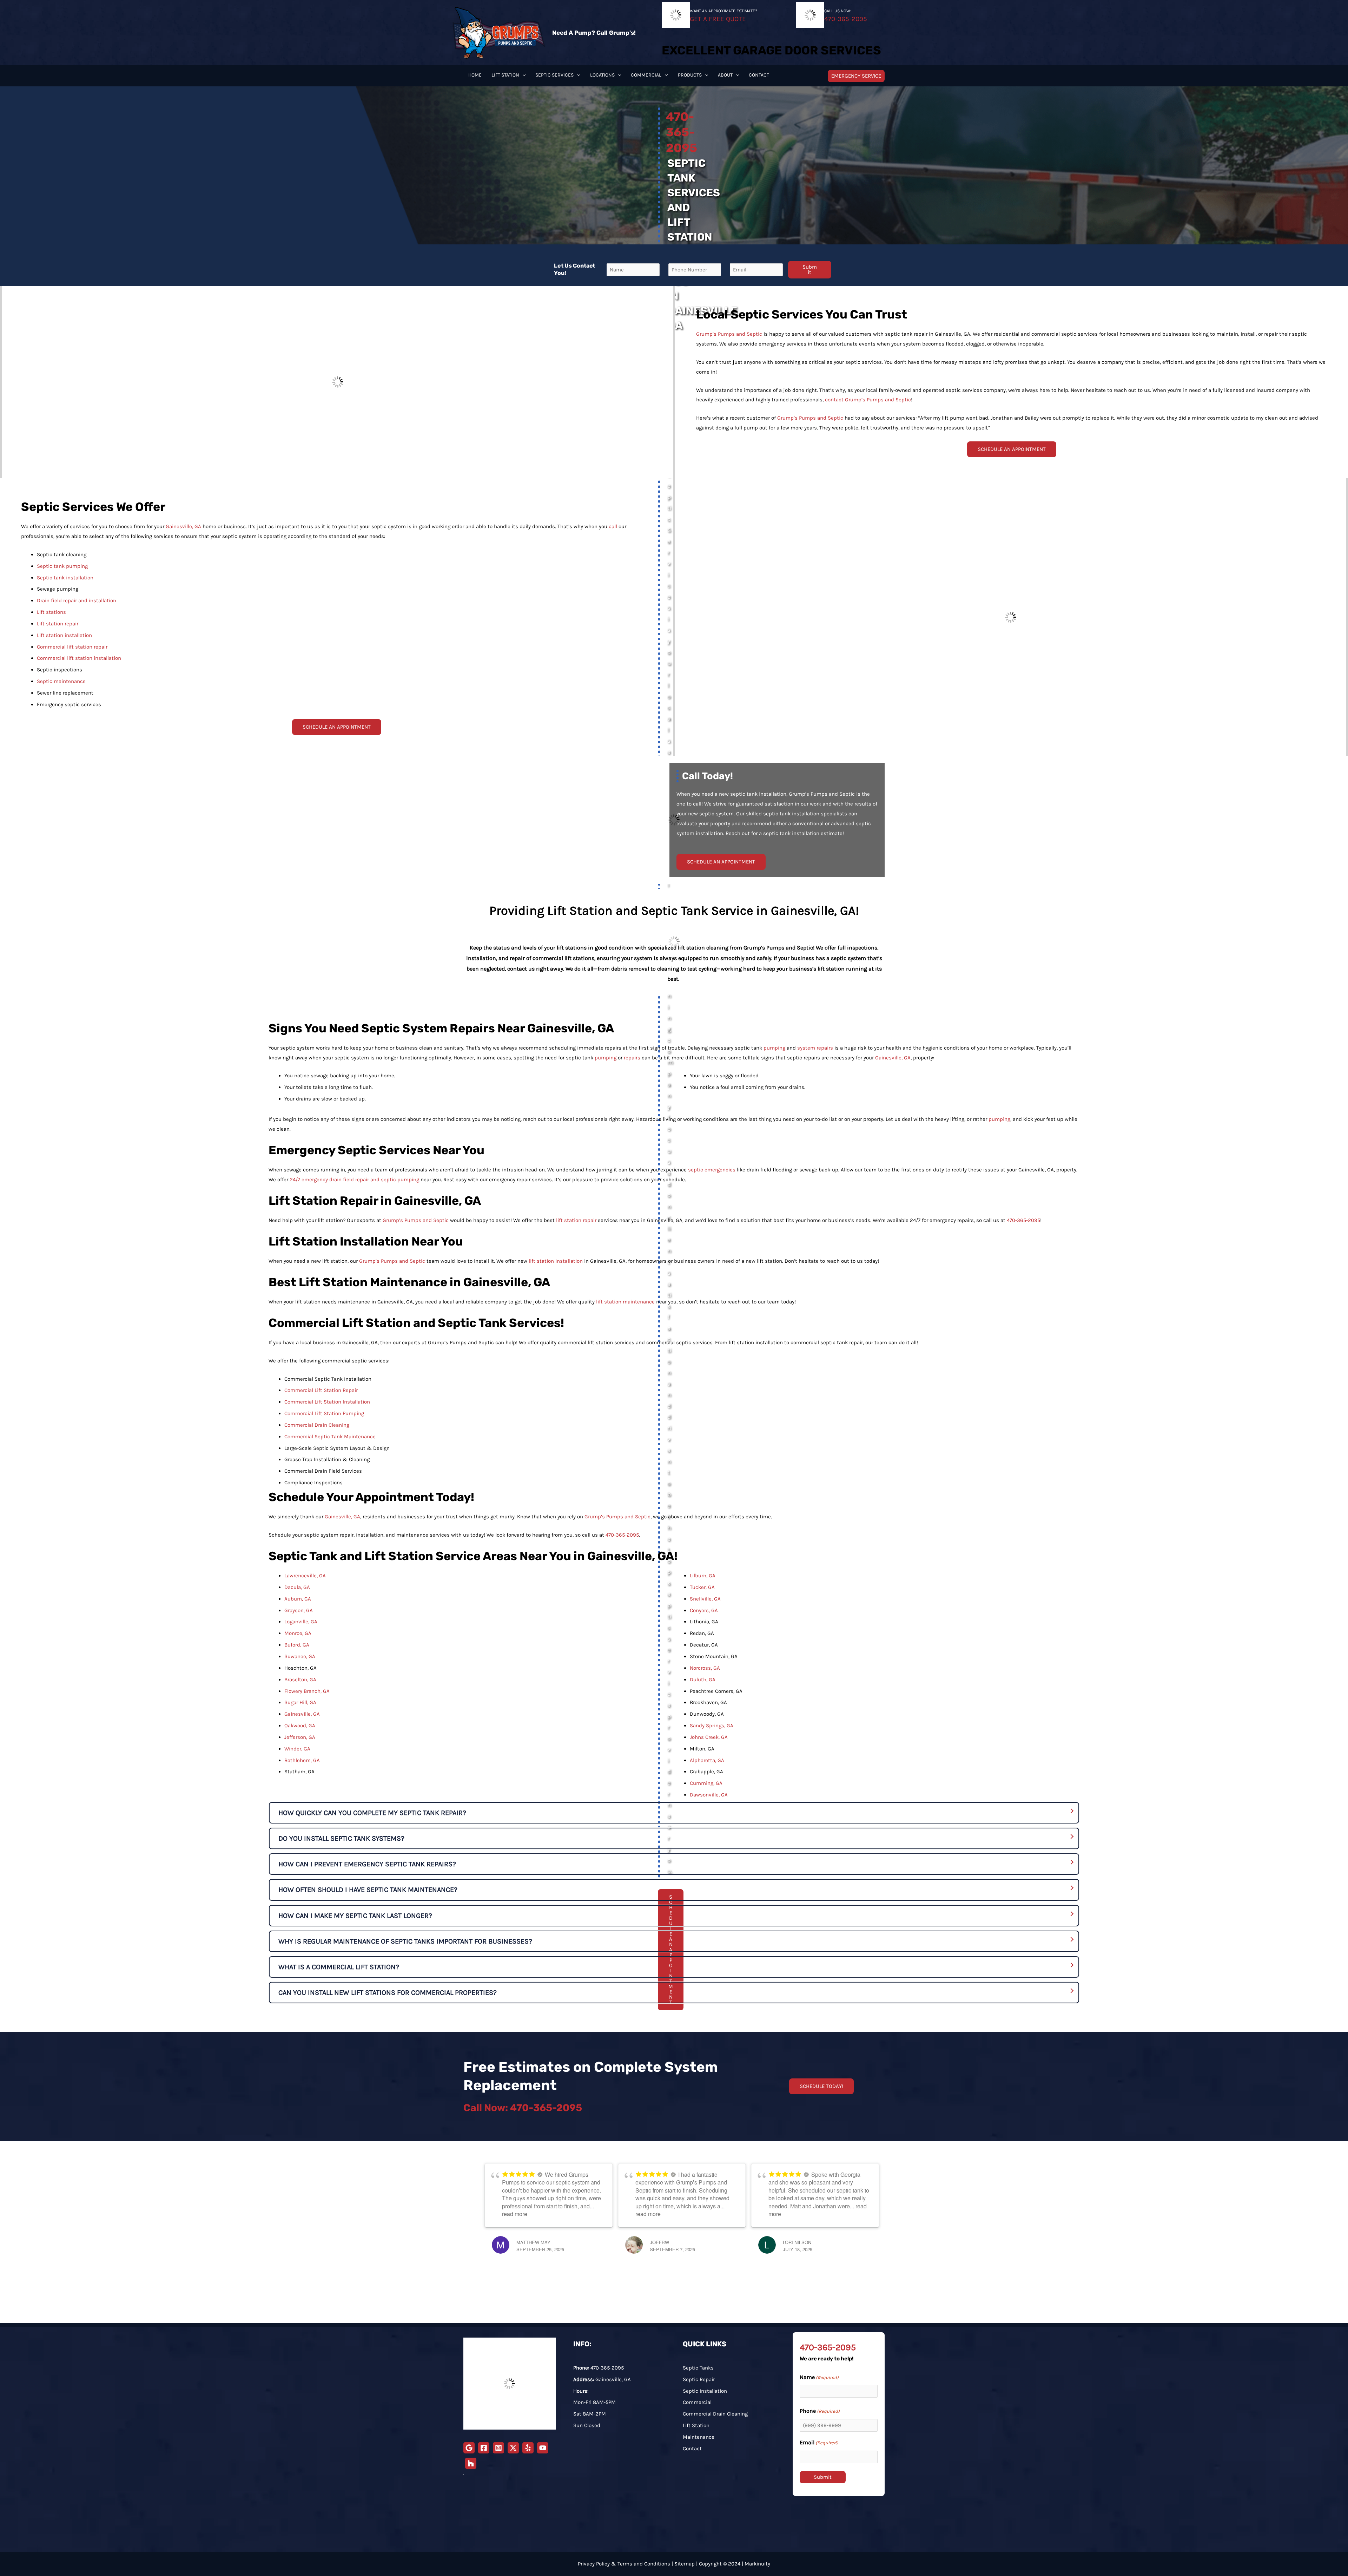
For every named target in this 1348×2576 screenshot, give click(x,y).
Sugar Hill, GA (300, 1702)
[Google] (469, 2448)
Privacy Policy (594, 2564)
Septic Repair (699, 2379)
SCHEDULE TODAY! (821, 2086)
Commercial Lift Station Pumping (324, 1413)
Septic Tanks (698, 2368)
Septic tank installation (65, 578)
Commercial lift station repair (72, 647)
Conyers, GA (704, 1610)
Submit (810, 270)
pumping (774, 1048)
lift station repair (576, 1220)
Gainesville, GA (183, 526)
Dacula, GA (297, 1587)
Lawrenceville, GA (305, 1576)
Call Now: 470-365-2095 (523, 2108)
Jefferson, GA (300, 1737)
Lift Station (696, 2425)
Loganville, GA (301, 1622)
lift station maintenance (625, 1302)
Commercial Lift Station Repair (321, 1390)
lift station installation (556, 1261)
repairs (632, 1058)
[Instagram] (498, 2448)
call (613, 526)
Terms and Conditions (644, 2564)
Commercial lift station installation (79, 658)
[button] (522, 75)
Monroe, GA (298, 1633)
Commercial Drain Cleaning (317, 1425)
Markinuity (757, 2564)
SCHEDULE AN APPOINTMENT (1012, 449)
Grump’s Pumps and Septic (729, 334)
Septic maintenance (61, 681)
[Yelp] (528, 2448)
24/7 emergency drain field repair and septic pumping (354, 1179)
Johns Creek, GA (709, 1737)
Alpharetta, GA (707, 1760)
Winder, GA (297, 1749)
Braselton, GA (300, 1680)
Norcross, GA (705, 1668)
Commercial (697, 2402)
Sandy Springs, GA (712, 1726)
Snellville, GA (705, 1599)
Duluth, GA (703, 1680)
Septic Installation (705, 2391)
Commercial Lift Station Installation (327, 1402)
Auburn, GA (298, 1599)
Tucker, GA (702, 1587)
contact (834, 400)
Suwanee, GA (300, 1656)
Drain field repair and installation (77, 600)
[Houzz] (471, 2463)
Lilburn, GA (703, 1576)
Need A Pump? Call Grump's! (594, 33)
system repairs (815, 1048)
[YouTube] (543, 2448)
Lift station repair (58, 624)
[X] (513, 2448)
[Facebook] (484, 2448)
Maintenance (699, 2437)
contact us (520, 969)
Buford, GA (297, 1645)
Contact (692, 2449)
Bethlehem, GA (302, 1760)
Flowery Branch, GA (307, 1691)
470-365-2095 (1023, 1220)
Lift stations (51, 612)
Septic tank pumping (62, 566)
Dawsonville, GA (709, 1795)
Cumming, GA (706, 1783)
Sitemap (685, 2564)
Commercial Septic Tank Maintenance (330, 1437)
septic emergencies (712, 1170)
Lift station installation (64, 635)
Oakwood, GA (300, 1726)
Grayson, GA (299, 1610)
